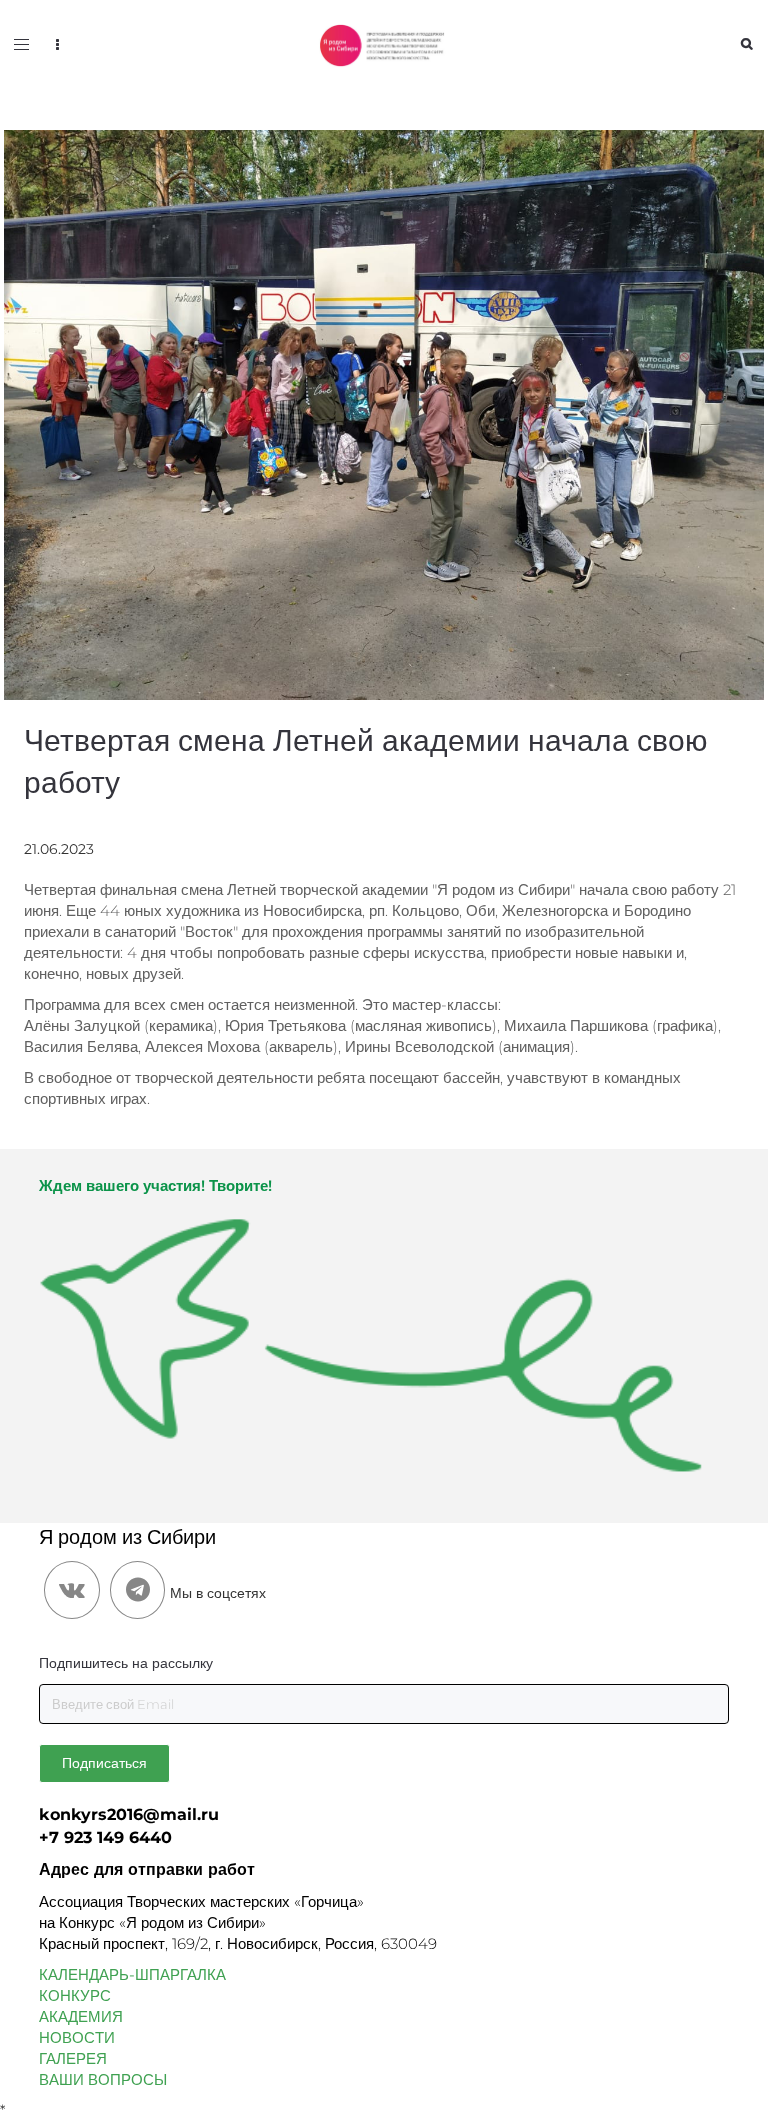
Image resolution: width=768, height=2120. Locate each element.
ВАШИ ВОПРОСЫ (103, 2079)
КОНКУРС (75, 1995)
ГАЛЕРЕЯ (73, 2058)
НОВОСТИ (77, 2037)
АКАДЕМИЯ (81, 2016)
